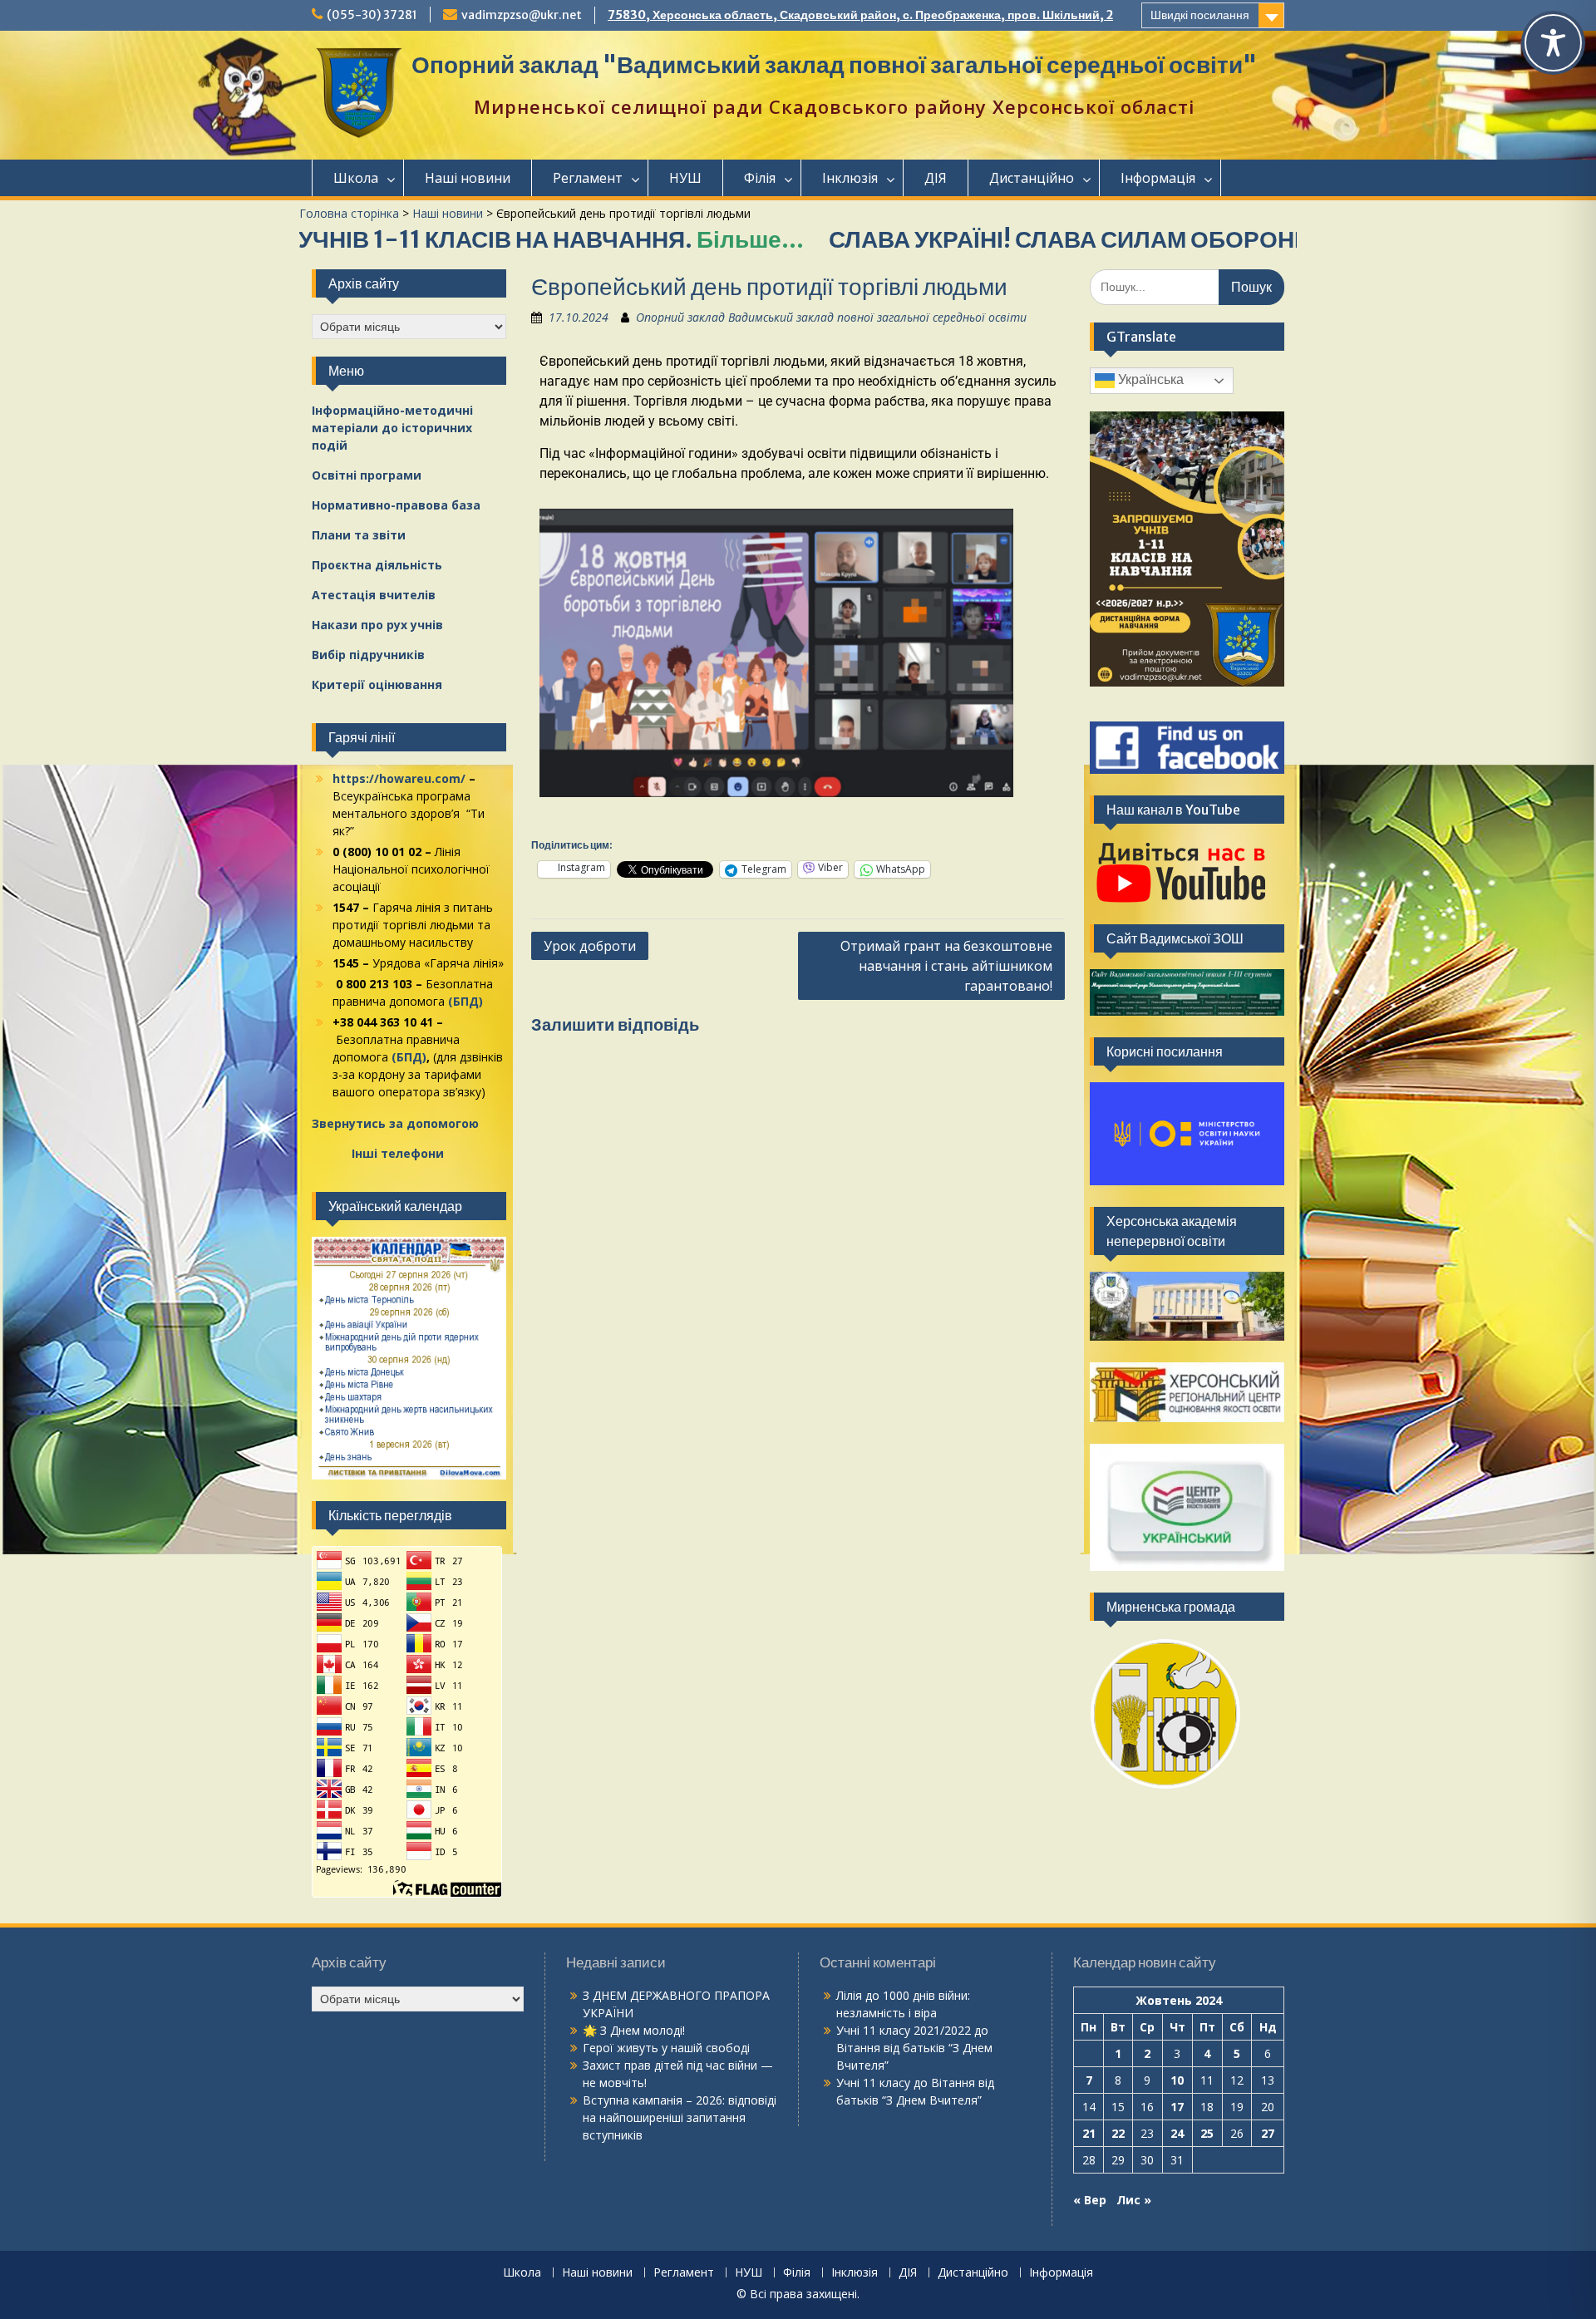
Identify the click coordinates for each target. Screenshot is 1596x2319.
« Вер (1090, 2200)
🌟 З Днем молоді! (634, 2030)
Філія (760, 178)
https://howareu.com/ (399, 778)
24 (1177, 2133)
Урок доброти (590, 946)
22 (1118, 2133)
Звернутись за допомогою (395, 1123)
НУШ (685, 178)
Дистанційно (1032, 178)
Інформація (1158, 178)
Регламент (588, 178)
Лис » (1134, 2200)
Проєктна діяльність (377, 565)
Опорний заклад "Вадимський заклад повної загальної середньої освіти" (834, 65)
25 (1207, 2133)
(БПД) (465, 1001)
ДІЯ (936, 178)
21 (1089, 2133)
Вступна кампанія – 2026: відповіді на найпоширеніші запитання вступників (680, 2117)
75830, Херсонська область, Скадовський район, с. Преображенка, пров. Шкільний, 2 (860, 15)
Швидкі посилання (1200, 15)
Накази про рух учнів (377, 625)
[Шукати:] (1187, 286)
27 (1268, 2133)
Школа (356, 178)
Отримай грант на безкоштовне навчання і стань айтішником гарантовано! (946, 966)
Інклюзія (850, 178)
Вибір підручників (368, 655)
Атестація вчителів (374, 595)
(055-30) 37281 (372, 15)
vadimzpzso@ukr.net (522, 15)
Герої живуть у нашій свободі (666, 2048)
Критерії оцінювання (377, 684)
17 (1177, 2107)
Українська (1149, 379)
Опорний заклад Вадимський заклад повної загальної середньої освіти (831, 317)
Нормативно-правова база (396, 505)
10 (1177, 2080)
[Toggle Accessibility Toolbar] (1553, 43)
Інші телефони (398, 1153)
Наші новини (468, 178)
